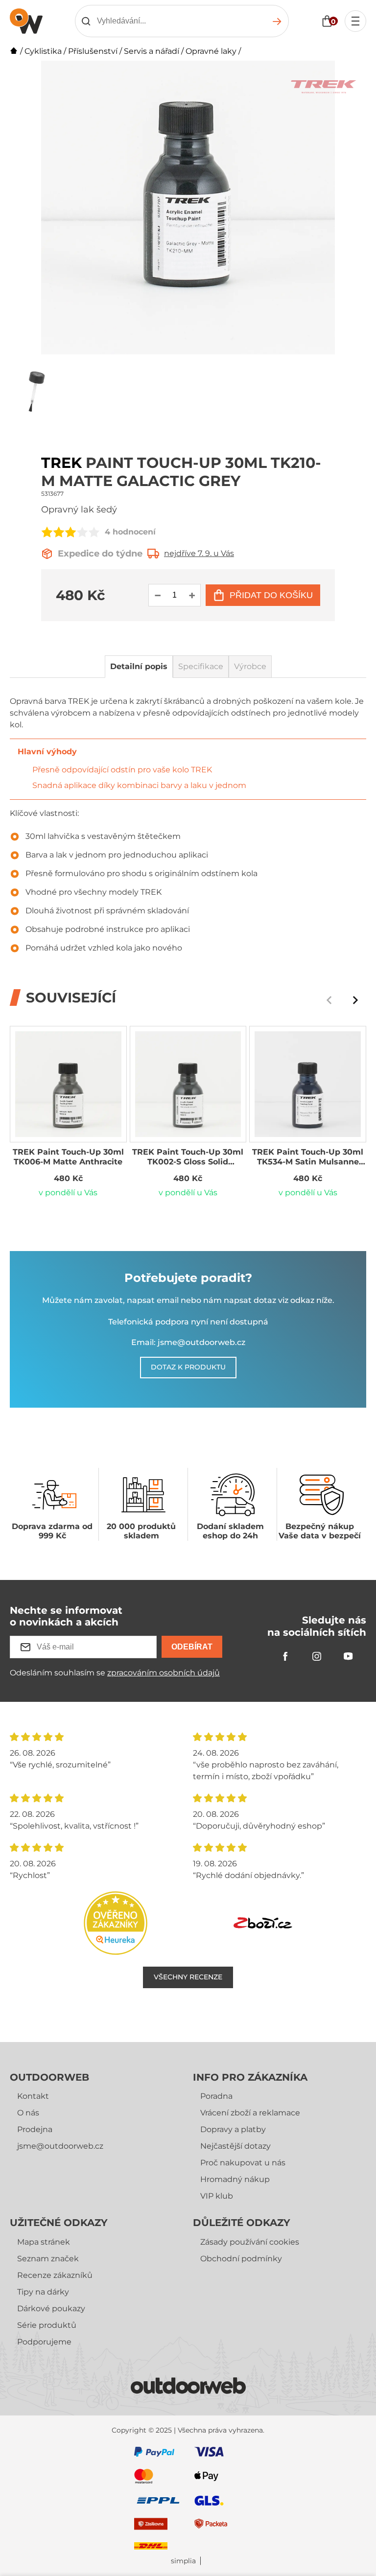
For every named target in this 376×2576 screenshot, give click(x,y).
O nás (28, 2113)
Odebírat (192, 1647)
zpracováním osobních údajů (164, 1673)
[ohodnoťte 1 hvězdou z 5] (47, 532)
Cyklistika (43, 51)
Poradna (216, 2096)
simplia (183, 2561)
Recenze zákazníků (55, 2275)
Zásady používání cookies (250, 2242)
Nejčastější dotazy (235, 2146)
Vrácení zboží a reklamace (250, 2113)
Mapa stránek (44, 2242)
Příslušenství (93, 51)
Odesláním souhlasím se (115, 1673)
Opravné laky (211, 51)
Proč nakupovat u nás (243, 2163)
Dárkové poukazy (51, 2309)
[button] (355, 1000)
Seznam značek (48, 2259)
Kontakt (33, 2096)
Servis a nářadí (152, 51)
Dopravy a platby (233, 2129)
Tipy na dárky (43, 2292)
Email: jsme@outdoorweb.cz (188, 1342)
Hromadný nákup (235, 2179)
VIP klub (217, 2196)
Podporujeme (44, 2342)
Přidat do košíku (271, 595)
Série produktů (47, 2325)
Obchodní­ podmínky (241, 2259)
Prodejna (35, 2129)
